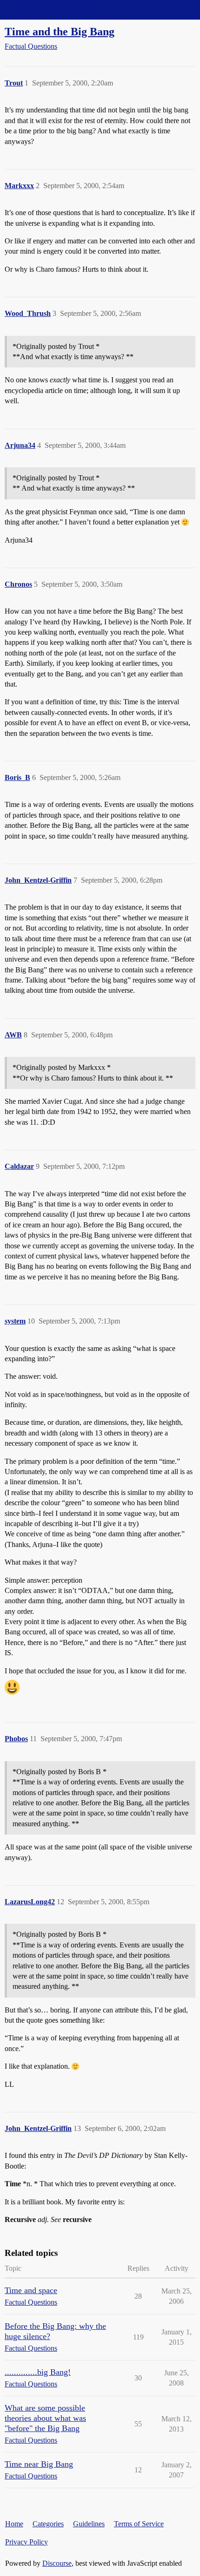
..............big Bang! (38, 2372)
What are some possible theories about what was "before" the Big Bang (45, 2418)
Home (14, 2524)
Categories (48, 2524)
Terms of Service (139, 2524)
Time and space (31, 2290)
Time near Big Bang (39, 2464)
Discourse (57, 2563)
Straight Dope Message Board (49, 10)
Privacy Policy (27, 2542)
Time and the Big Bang (60, 31)
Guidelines (89, 2524)
